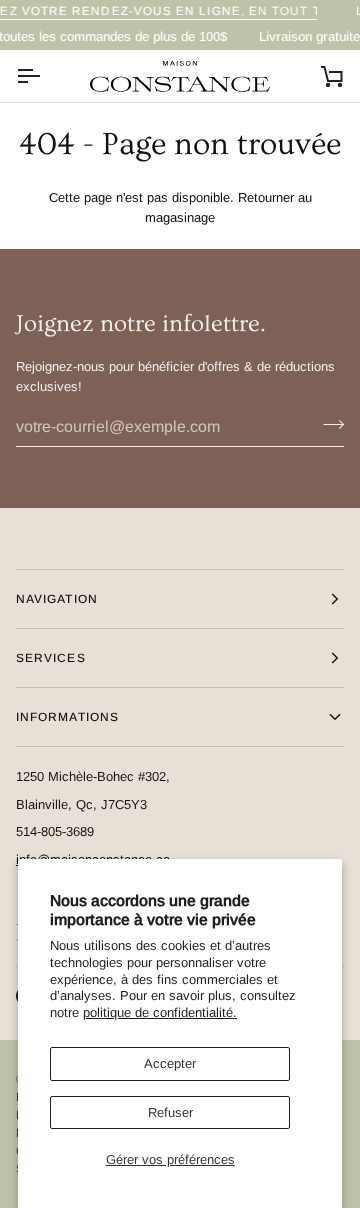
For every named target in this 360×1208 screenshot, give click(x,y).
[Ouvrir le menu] (46, 76)
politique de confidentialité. (160, 1012)
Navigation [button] (57, 599)
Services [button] (51, 658)
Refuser (170, 1112)
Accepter (170, 1063)
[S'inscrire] (327, 424)
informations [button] (67, 717)
